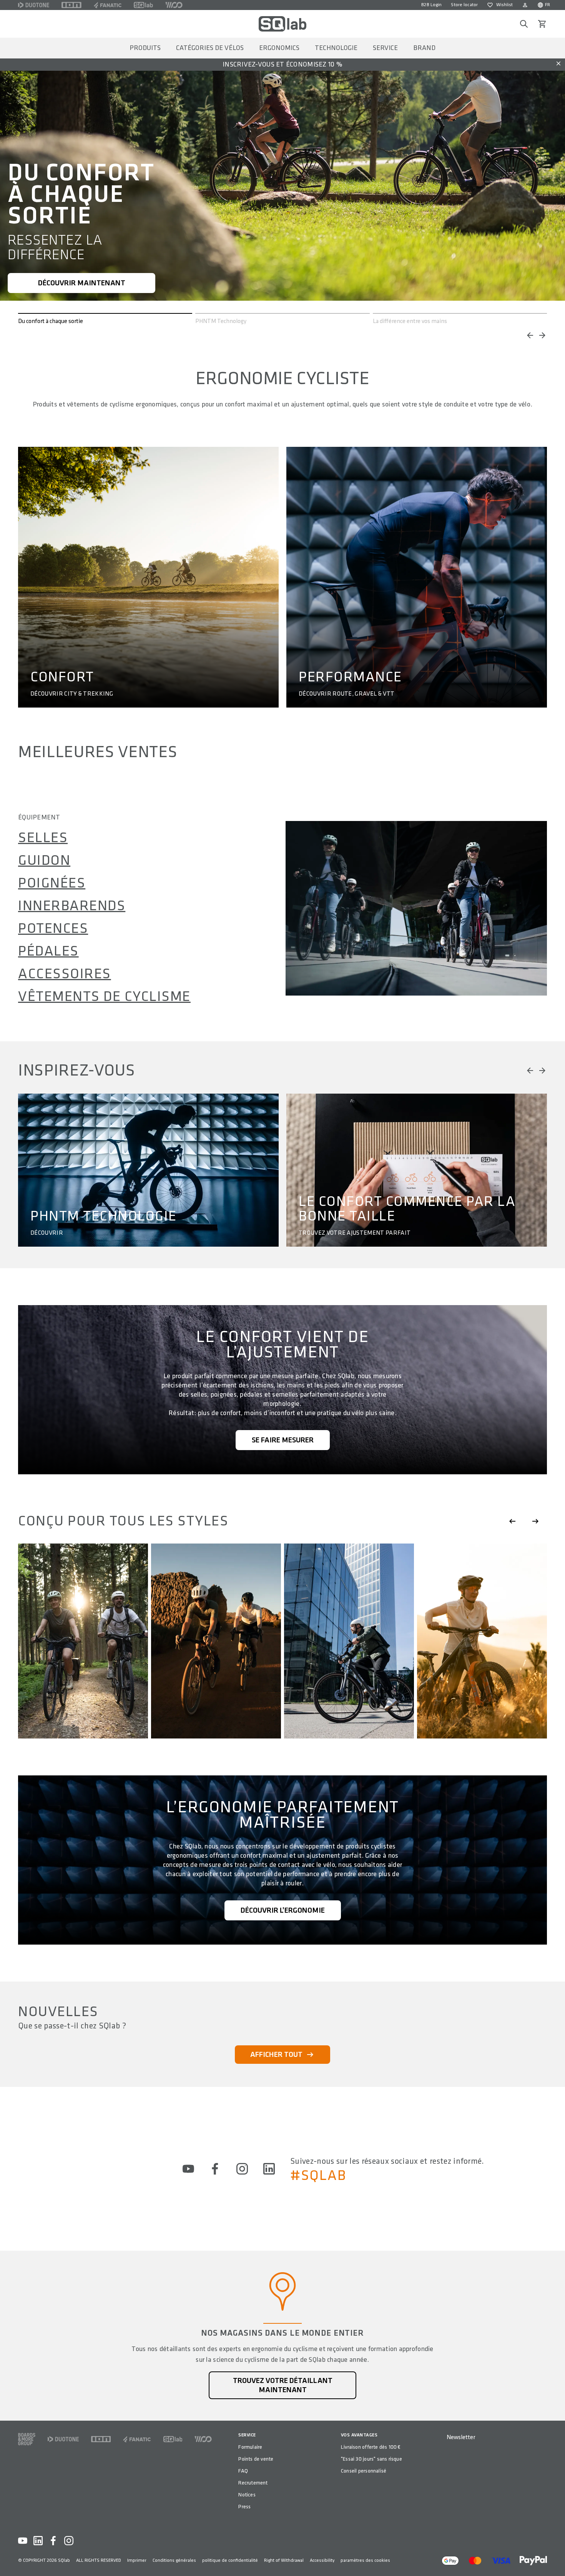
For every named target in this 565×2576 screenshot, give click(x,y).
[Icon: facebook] (215, 2169)
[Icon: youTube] (188, 2169)
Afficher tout (276, 2055)
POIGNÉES (52, 883)
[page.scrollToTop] (554, 2558)
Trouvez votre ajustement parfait (355, 1233)
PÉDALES (48, 951)
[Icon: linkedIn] (269, 2169)
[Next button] (542, 335)
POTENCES (53, 929)
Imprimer (137, 2560)
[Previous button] (530, 335)
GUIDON (44, 861)
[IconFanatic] (108, 5)
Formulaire (250, 2447)
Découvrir (47, 1233)
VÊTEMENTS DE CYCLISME (104, 997)
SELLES (43, 838)
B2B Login (431, 5)
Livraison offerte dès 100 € (371, 2447)
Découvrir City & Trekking (72, 694)
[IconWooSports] (174, 5)
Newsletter (461, 2437)
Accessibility (322, 2560)
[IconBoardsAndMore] (27, 2439)
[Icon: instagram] (242, 2169)
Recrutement (253, 2483)
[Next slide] (535, 1521)
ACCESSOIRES (65, 974)
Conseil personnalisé (364, 2471)
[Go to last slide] (512, 1521)
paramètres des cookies (365, 2560)
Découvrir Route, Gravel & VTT (346, 694)
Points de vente (256, 2459)
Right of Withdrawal (284, 2560)
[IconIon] (71, 5)
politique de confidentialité (230, 2560)
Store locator (464, 5)
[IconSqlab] (143, 5)
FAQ (243, 2471)
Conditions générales (174, 2560)
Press (244, 2507)
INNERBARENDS (72, 906)
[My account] (525, 5)
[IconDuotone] (34, 5)
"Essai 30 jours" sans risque (371, 2459)
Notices (247, 2495)
